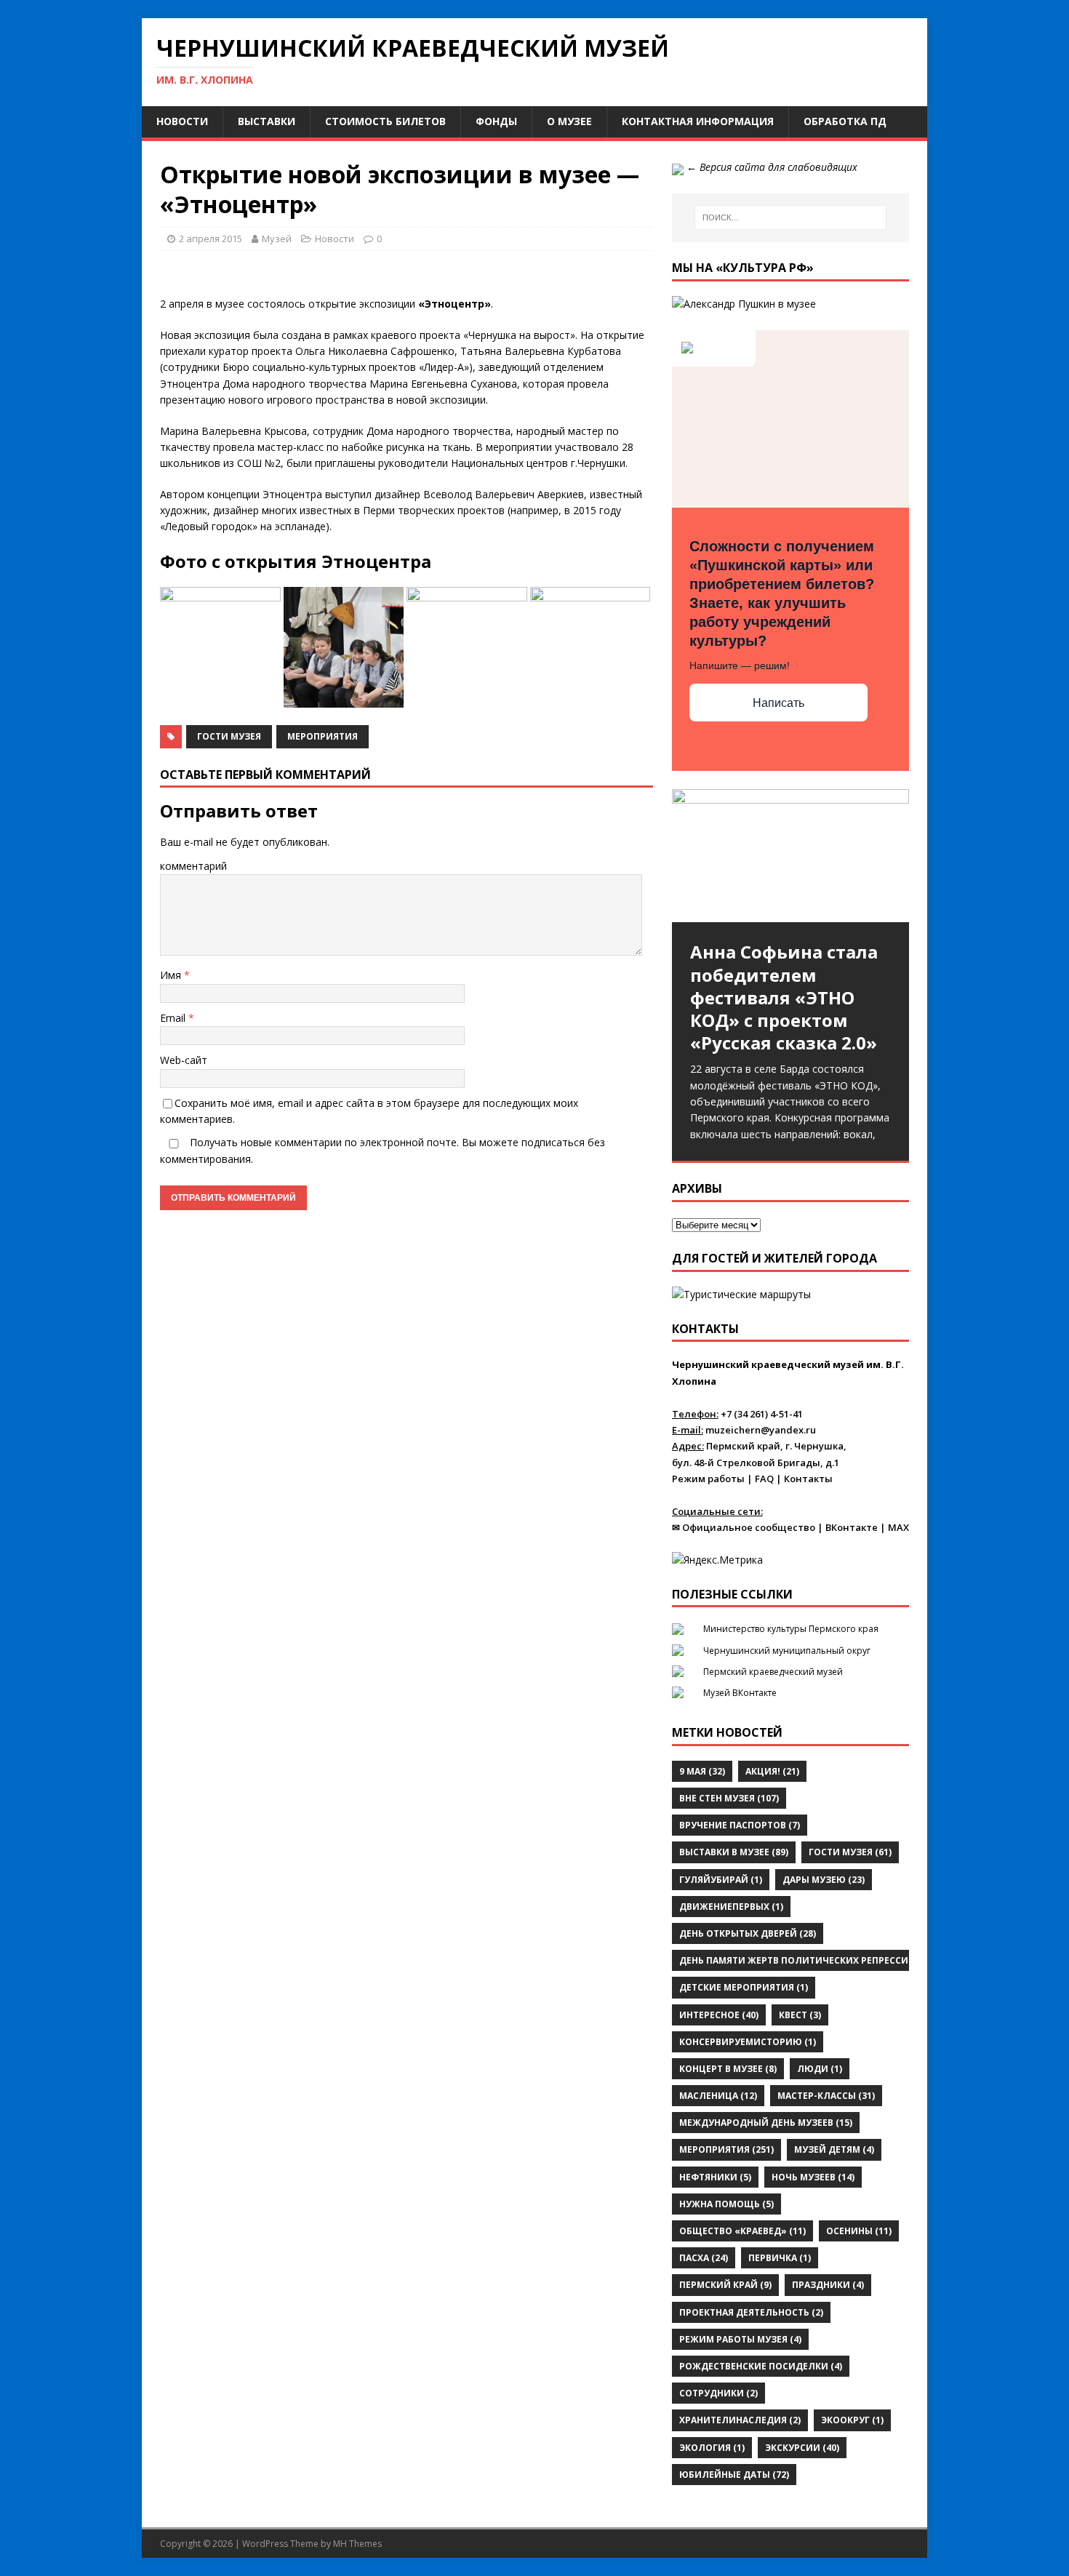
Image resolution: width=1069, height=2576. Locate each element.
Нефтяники (715, 2177)
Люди (820, 2069)
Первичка (780, 2258)
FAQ (764, 1479)
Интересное (719, 2015)
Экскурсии (802, 2448)
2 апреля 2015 (211, 239)
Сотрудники (718, 2393)
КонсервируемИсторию (748, 2042)
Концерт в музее (728, 2069)
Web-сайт (184, 1060)
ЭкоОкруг (852, 2420)
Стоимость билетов (385, 121)
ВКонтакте (852, 1527)
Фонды (496, 121)
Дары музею (824, 1880)
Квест (800, 2015)
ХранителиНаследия (740, 2420)
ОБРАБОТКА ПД (845, 121)
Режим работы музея (740, 2339)
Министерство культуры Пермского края (791, 1629)
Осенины (859, 2231)
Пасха (704, 2258)
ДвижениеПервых (731, 1907)
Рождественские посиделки (761, 2366)
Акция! (772, 1771)
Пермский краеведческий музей (773, 1672)
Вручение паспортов (740, 1825)
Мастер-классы (826, 2096)
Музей (277, 239)
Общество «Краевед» (742, 2231)
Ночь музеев (813, 2177)
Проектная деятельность (751, 2312)
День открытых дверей (748, 1933)
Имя (172, 975)
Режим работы (708, 1479)
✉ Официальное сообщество (744, 1527)
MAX (898, 1527)
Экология (712, 2448)
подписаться (553, 1142)
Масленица (718, 2096)
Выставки (267, 121)
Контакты (808, 1479)
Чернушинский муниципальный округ (787, 1651)
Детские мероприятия (744, 1987)
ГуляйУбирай (721, 1880)
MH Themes (357, 2544)
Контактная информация (698, 121)
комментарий (193, 866)
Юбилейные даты (734, 2475)
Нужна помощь (726, 2204)
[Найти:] (790, 217)
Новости (182, 121)
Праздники (828, 2285)
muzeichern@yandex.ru (761, 1430)
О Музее (569, 121)
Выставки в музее (734, 1852)
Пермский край (725, 2285)
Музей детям (834, 2149)
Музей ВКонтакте (740, 1693)
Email (174, 1018)
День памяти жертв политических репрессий (804, 1960)
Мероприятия (323, 736)
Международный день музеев (766, 2123)
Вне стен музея (729, 1798)
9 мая (702, 1771)
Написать (778, 703)
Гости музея (229, 736)
